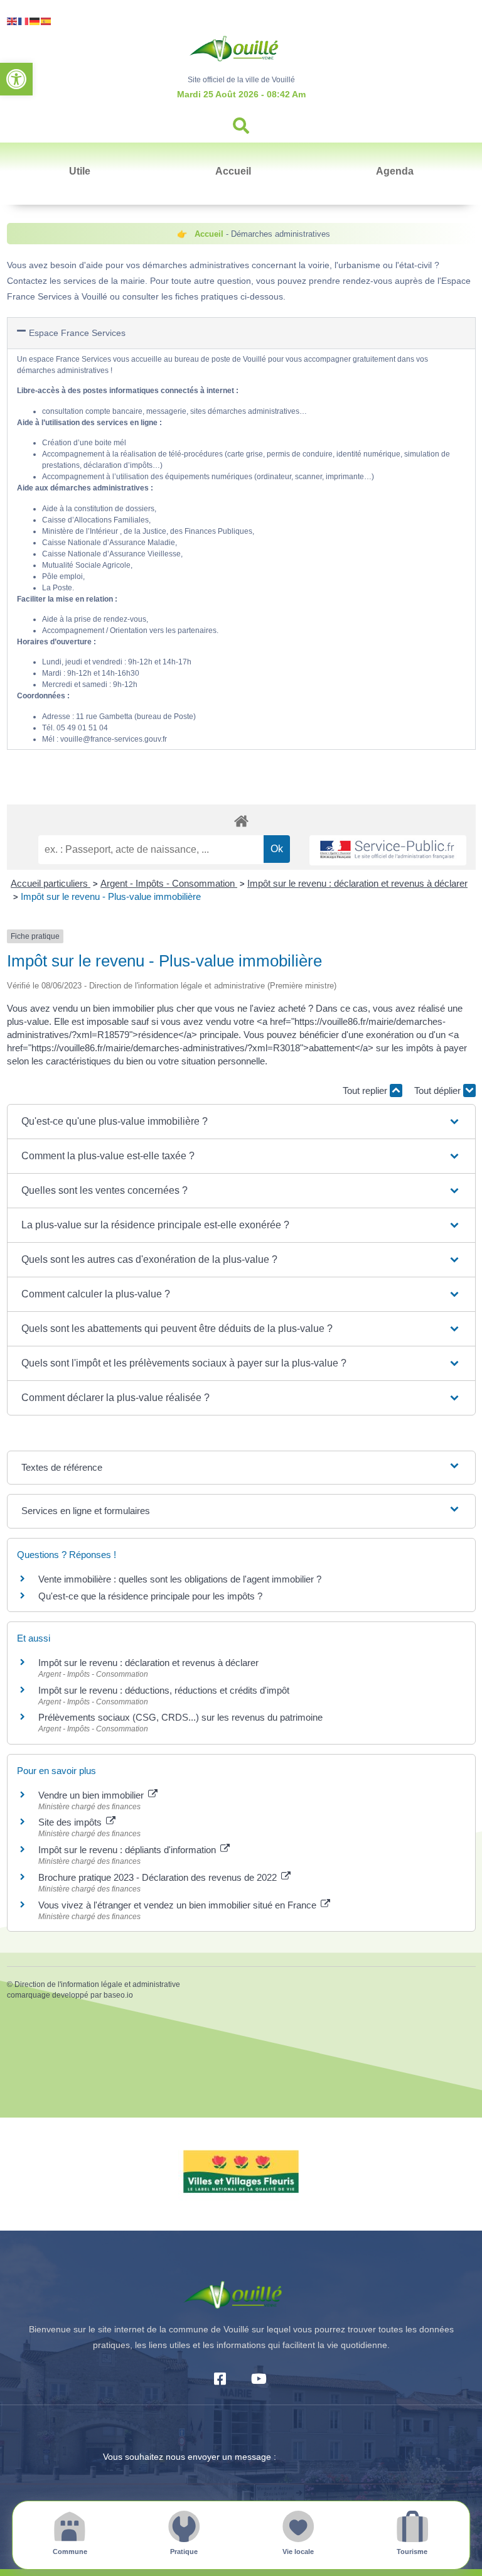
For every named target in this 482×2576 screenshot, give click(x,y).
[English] (13, 20)
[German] (35, 20)
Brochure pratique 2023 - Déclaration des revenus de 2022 (159, 1877)
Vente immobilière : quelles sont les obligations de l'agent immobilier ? (180, 1579)
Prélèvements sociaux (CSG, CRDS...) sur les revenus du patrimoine (180, 1717)
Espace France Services (77, 333)
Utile (80, 171)
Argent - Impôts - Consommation (169, 883)
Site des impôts (71, 1822)
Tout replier (366, 1090)
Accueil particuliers (51, 883)
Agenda (395, 171)
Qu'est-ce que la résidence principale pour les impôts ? (150, 1596)
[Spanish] (46, 20)
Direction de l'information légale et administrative (97, 1984)
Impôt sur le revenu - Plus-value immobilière (111, 896)
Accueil (233, 171)
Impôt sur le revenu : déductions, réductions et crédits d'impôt (164, 1690)
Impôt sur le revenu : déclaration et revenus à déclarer (357, 883)
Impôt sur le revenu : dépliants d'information (128, 1850)
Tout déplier (439, 1090)
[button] (16, 79)
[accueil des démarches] (241, 820)
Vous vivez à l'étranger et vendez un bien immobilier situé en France (179, 1905)
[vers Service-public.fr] (388, 851)
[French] (24, 20)
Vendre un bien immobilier (92, 1795)
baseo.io (118, 1995)
